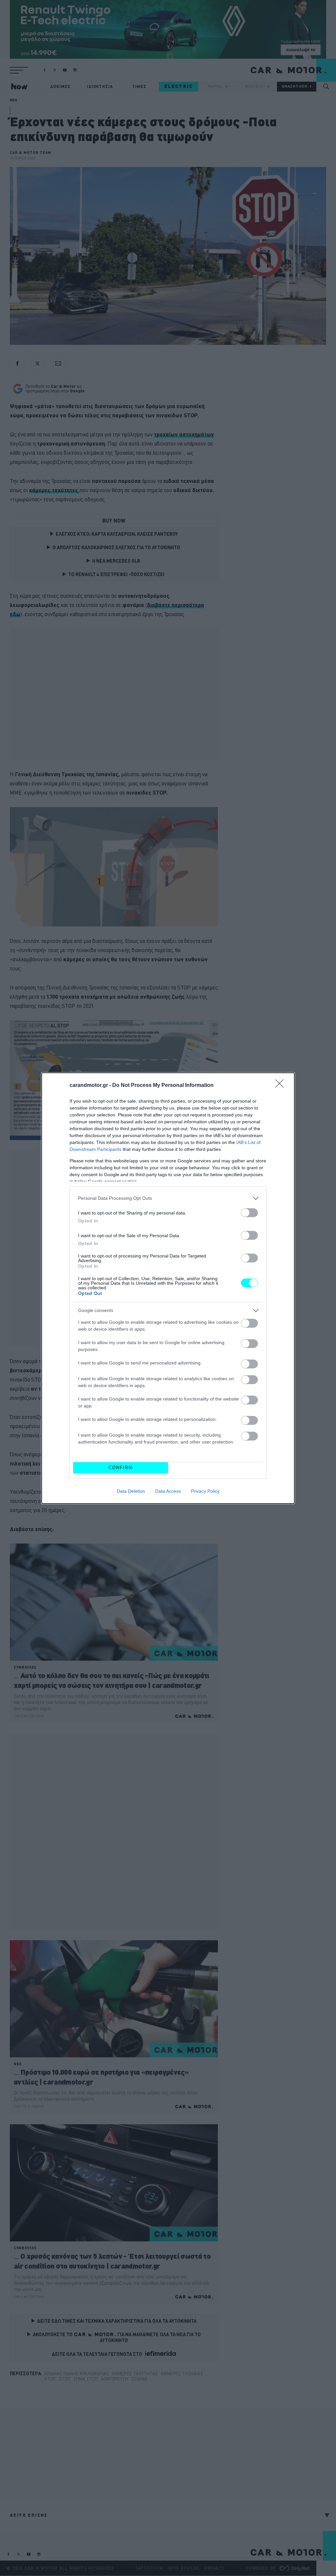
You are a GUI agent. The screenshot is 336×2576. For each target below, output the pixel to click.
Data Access (168, 1491)
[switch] (249, 1213)
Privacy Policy (205, 1491)
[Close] (282, 1086)
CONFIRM (121, 1468)
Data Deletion (131, 1491)
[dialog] (168, 1288)
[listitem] (168, 1198)
